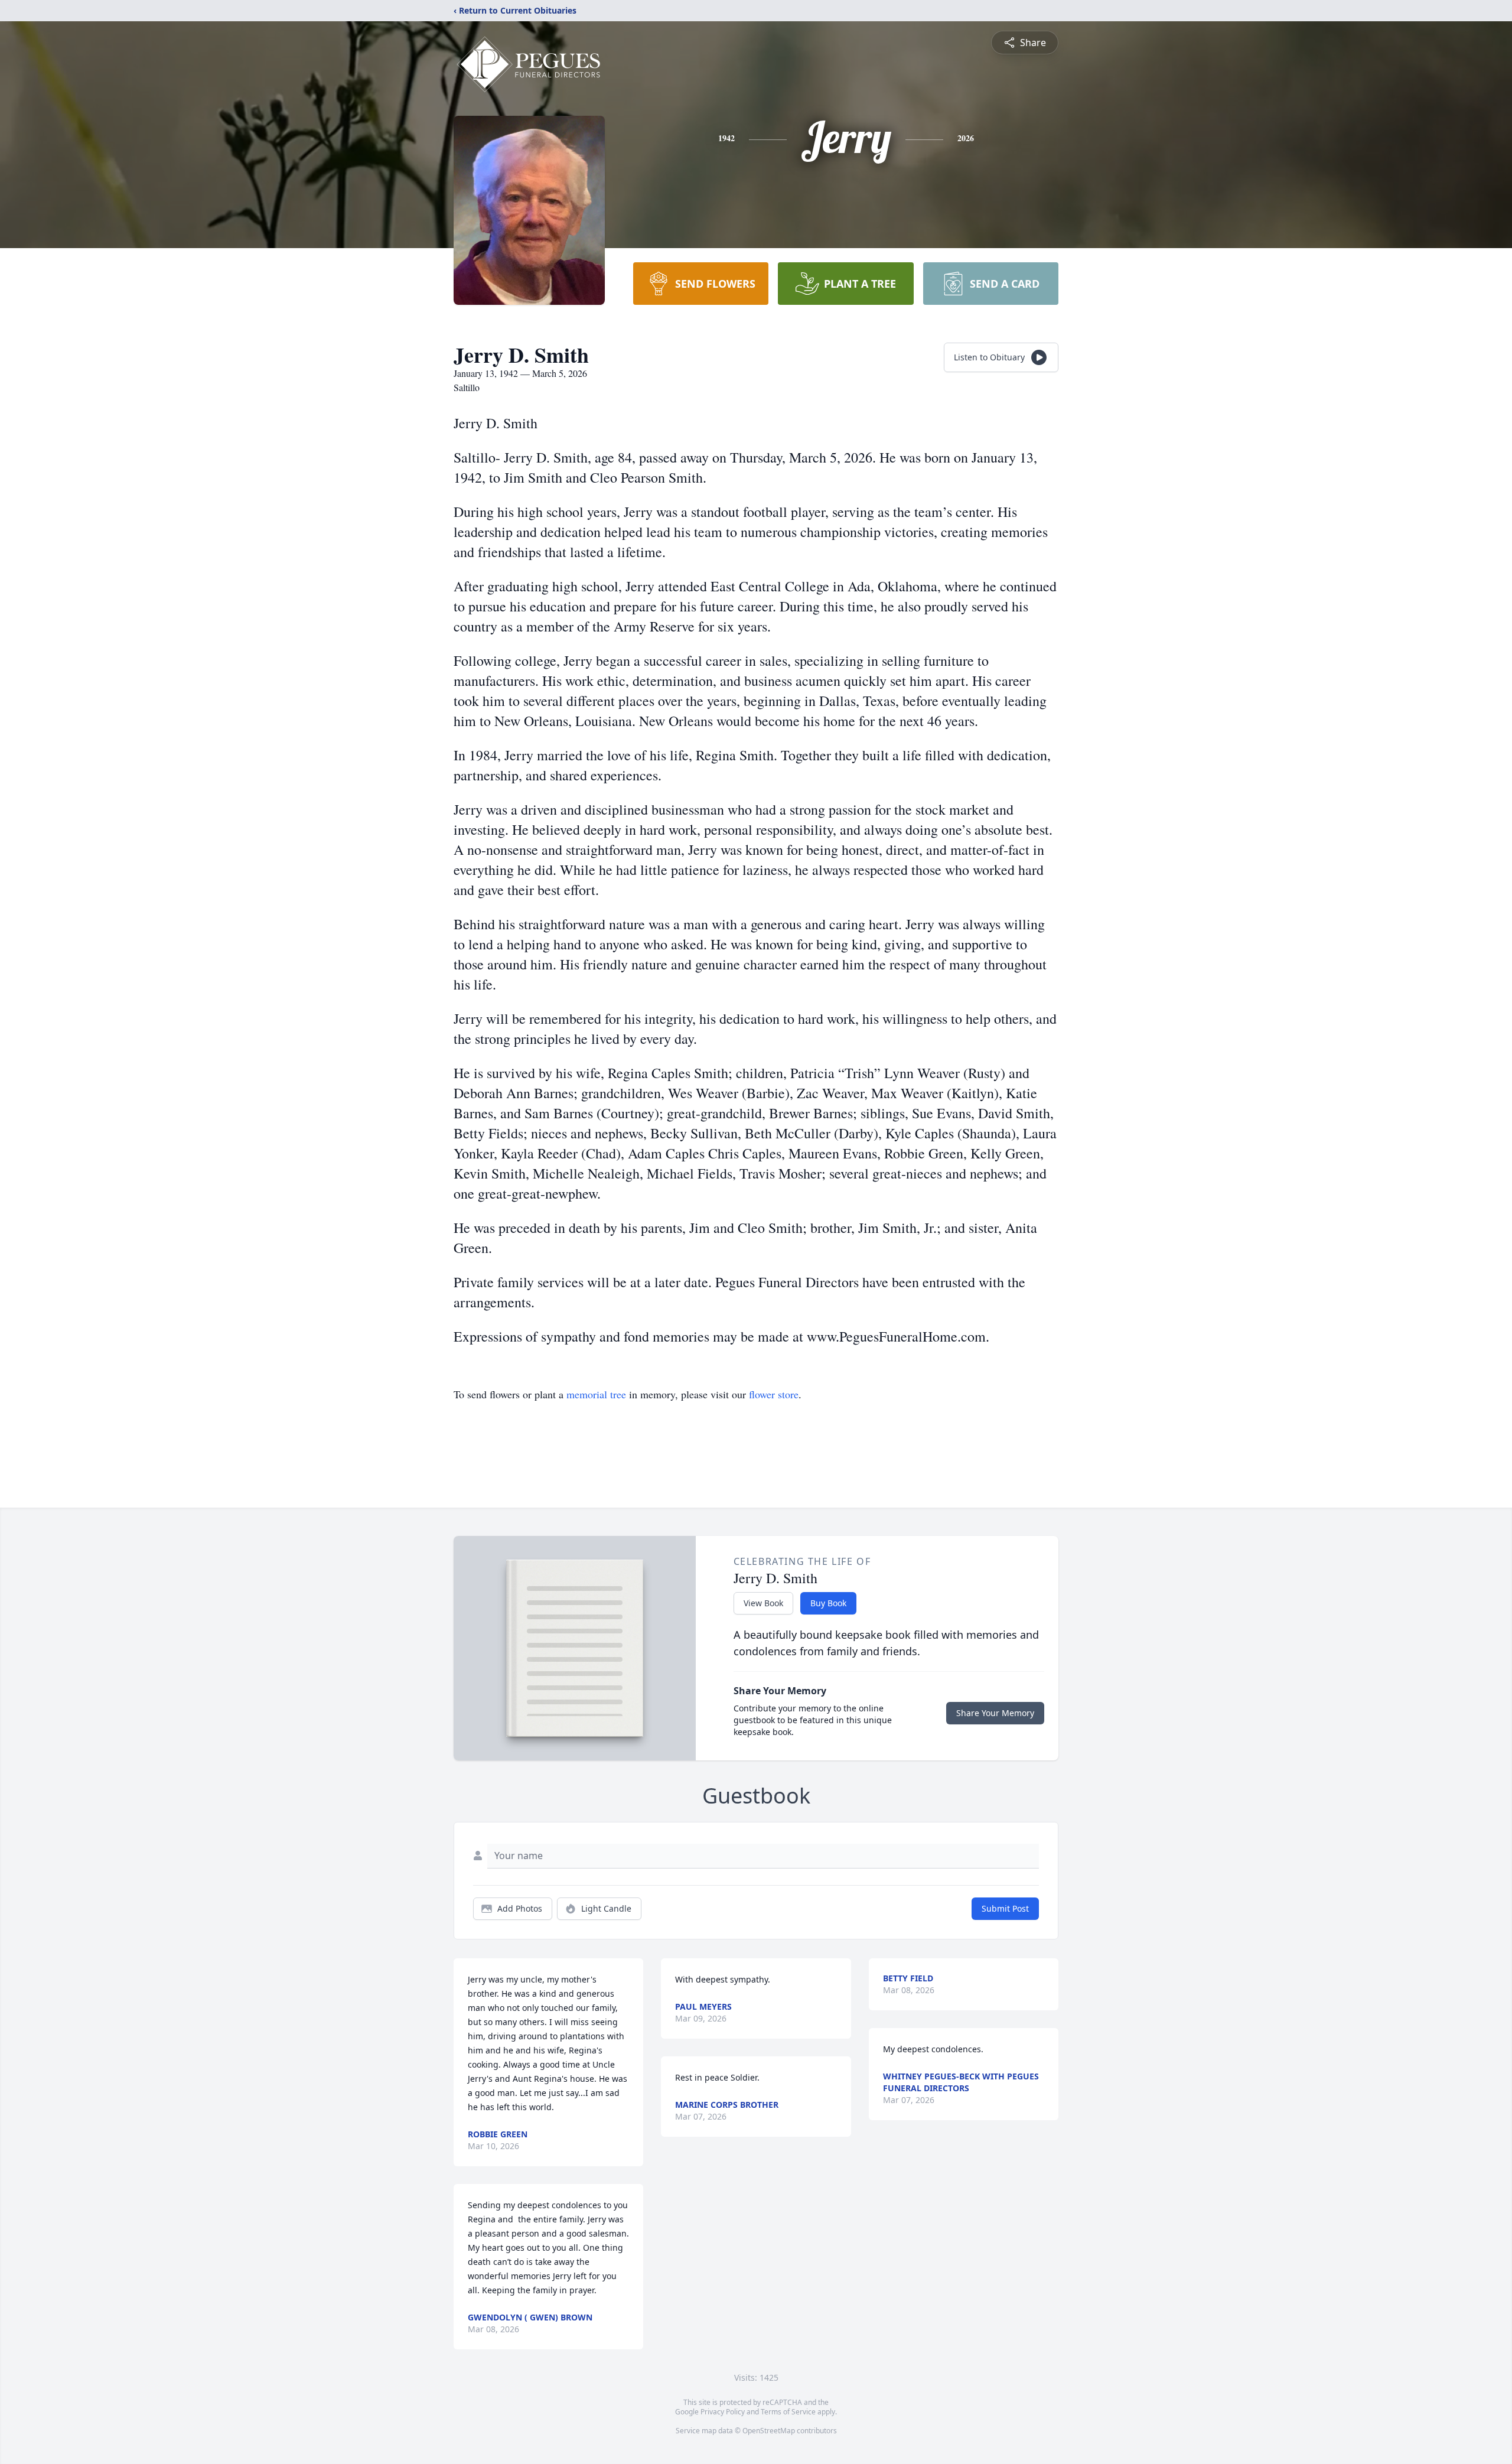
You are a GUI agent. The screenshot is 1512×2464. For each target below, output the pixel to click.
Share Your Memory (995, 1713)
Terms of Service (788, 2412)
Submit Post (1005, 1908)
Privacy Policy (723, 2412)
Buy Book (828, 1603)
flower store (774, 1394)
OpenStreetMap (769, 2431)
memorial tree (596, 1394)
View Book (763, 1603)
